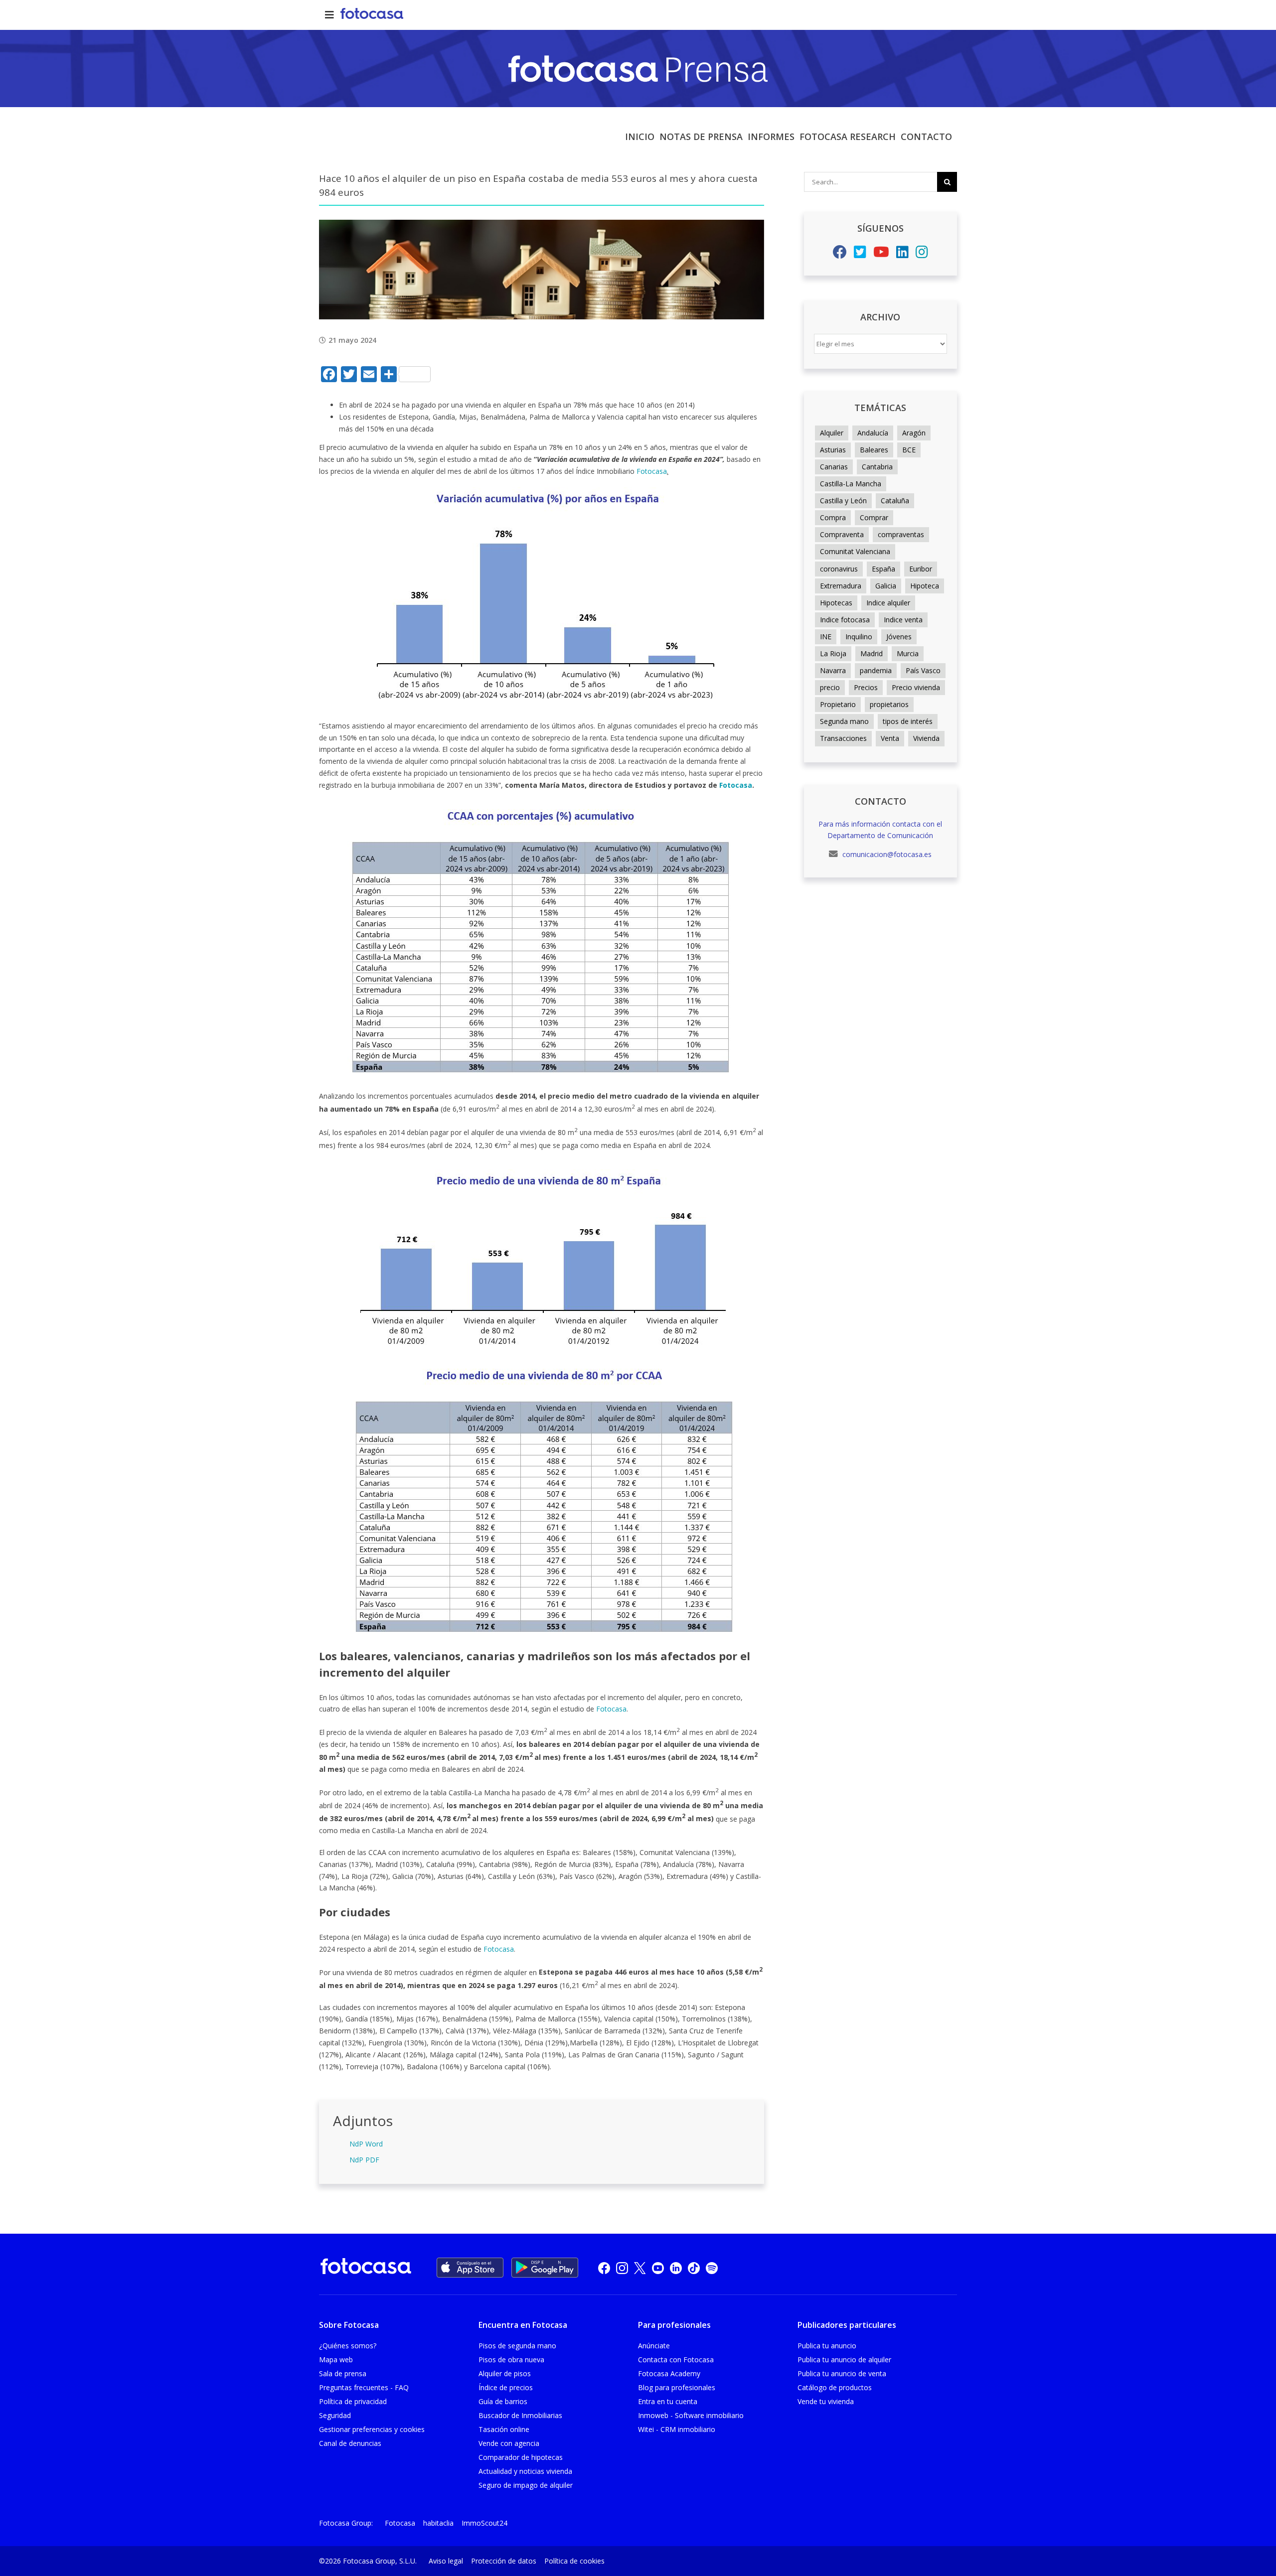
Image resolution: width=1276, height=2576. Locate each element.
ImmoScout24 (484, 2523)
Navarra (833, 670)
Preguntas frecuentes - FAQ (364, 2387)
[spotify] (712, 2268)
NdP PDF (364, 2160)
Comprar (874, 517)
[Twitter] (860, 254)
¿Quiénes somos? (348, 2346)
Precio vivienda (916, 687)
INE (826, 637)
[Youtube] (881, 254)
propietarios (889, 704)
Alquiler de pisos (505, 2373)
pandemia (876, 670)
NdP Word (366, 2144)
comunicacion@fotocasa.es (886, 854)
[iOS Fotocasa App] (470, 2268)
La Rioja (833, 653)
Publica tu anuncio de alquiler (844, 2360)
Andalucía (873, 433)
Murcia (908, 653)
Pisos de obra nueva (511, 2360)
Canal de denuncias (350, 2443)
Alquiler (832, 433)
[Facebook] (840, 254)
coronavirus (839, 569)
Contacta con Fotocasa (676, 2360)
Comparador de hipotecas (521, 2457)
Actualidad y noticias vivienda (525, 2471)
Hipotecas (836, 603)
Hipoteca (925, 586)
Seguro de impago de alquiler (526, 2485)
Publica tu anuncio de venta (842, 2373)
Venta (890, 738)
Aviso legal (446, 2561)
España (883, 569)
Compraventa (842, 534)
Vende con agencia (509, 2443)
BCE (909, 450)
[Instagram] (922, 254)
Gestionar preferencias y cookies (372, 2429)
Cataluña (895, 501)
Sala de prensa (343, 2373)
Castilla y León (843, 501)
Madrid (872, 653)
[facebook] (604, 2268)
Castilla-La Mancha (851, 484)
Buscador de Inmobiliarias (520, 2415)
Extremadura (841, 586)
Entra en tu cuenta (668, 2401)
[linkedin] (676, 2268)
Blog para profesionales (677, 2387)
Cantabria (877, 467)
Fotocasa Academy (669, 2373)
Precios (866, 687)
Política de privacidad (353, 2401)
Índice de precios (506, 2387)
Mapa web (336, 2360)
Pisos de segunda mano (517, 2346)
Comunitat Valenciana (855, 551)
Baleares (874, 450)
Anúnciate (654, 2346)
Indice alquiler (888, 603)
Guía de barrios (503, 2401)
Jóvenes (899, 637)
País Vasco (923, 670)
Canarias (834, 467)
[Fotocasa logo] (366, 2268)
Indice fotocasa (845, 620)
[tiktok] (694, 2268)
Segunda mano (844, 721)
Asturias (833, 450)
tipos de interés (908, 721)
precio (830, 687)
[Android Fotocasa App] (545, 2268)
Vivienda (926, 738)
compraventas (901, 534)
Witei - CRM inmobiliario (677, 2429)
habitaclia (438, 2523)
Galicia (886, 586)
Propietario (838, 704)
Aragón (914, 433)
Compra (833, 517)
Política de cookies (574, 2561)
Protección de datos (504, 2561)
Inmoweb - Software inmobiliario (691, 2415)
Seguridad (335, 2415)
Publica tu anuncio (827, 2346)
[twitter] (640, 2268)
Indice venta (903, 620)
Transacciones (843, 738)
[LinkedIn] (902, 254)
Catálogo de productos (835, 2387)
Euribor (921, 569)
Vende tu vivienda (826, 2401)
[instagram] (622, 2268)
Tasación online (504, 2429)
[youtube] (658, 2268)
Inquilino (859, 637)
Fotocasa (652, 471)
